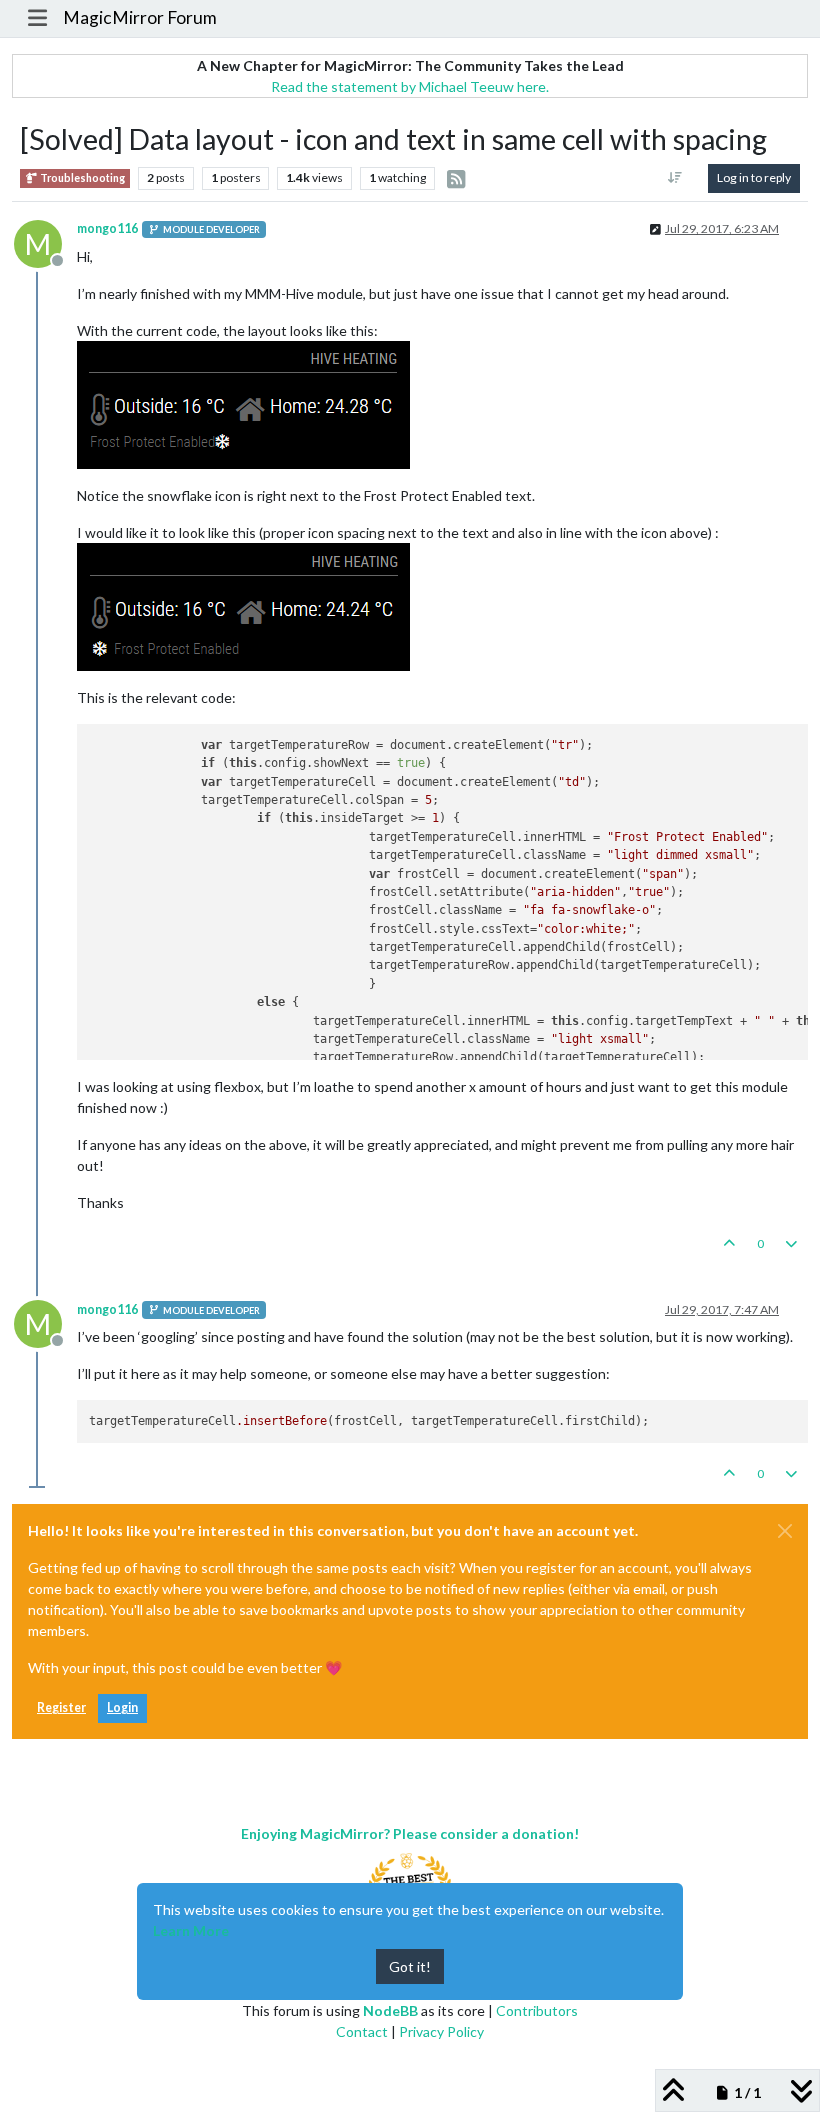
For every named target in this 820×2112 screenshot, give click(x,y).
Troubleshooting (81, 178)
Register (61, 1707)
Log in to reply (754, 177)
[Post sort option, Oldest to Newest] (675, 178)
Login (122, 1707)
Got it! (410, 1966)
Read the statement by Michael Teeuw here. (410, 86)
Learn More (191, 1930)
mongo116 (107, 228)
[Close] (785, 1531)
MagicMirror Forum (140, 17)
